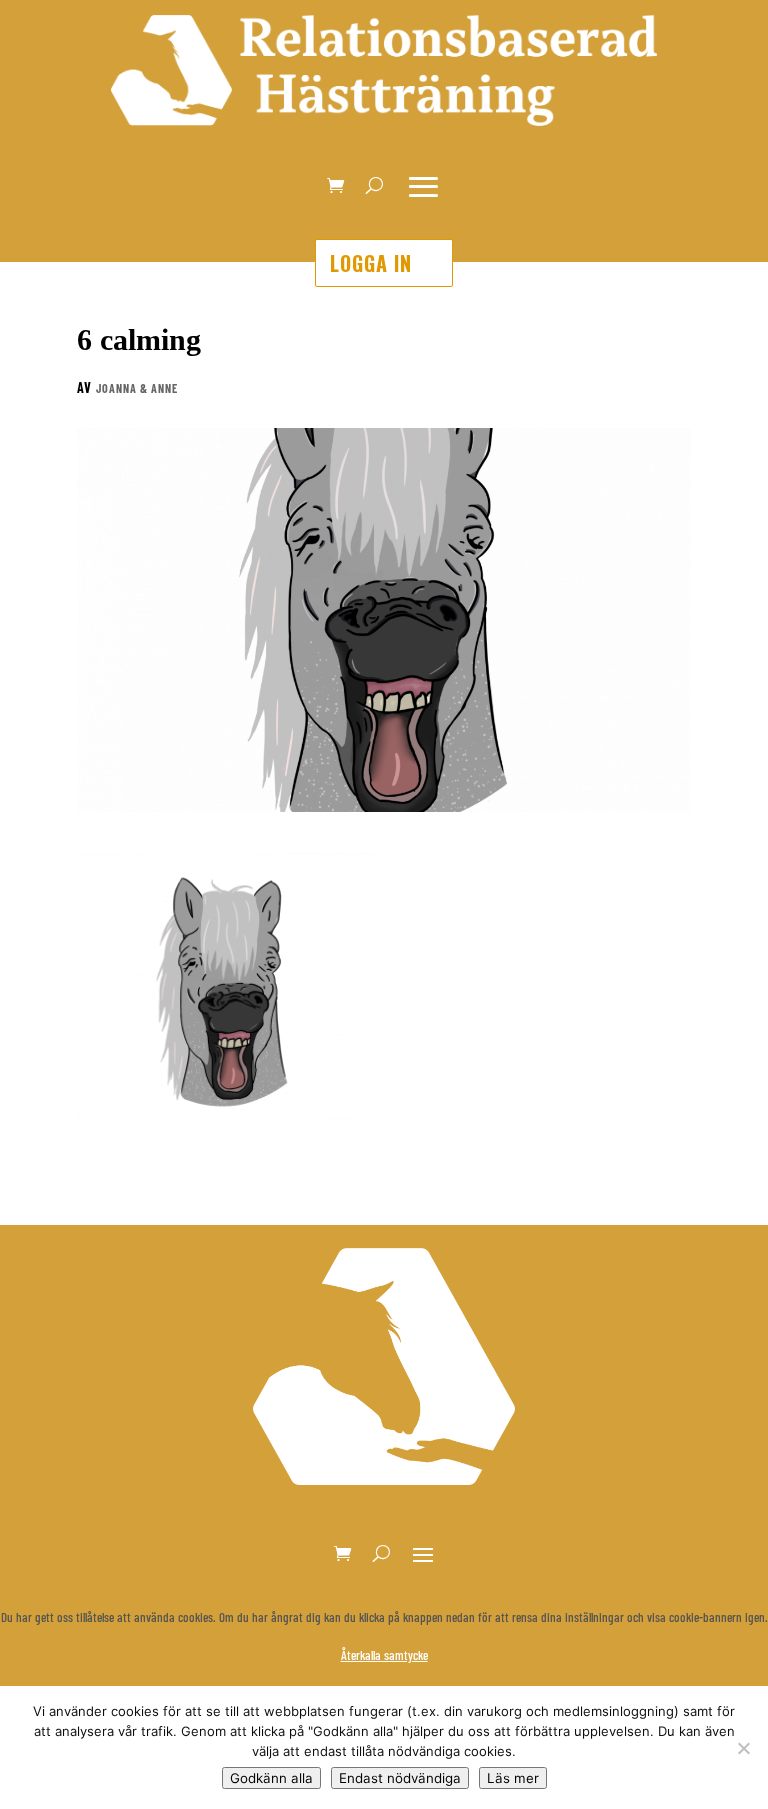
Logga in (371, 263)
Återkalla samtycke (384, 1655)
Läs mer (513, 1778)
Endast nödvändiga (400, 1778)
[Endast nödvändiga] (743, 1748)
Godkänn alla (271, 1778)
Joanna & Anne (137, 388)
